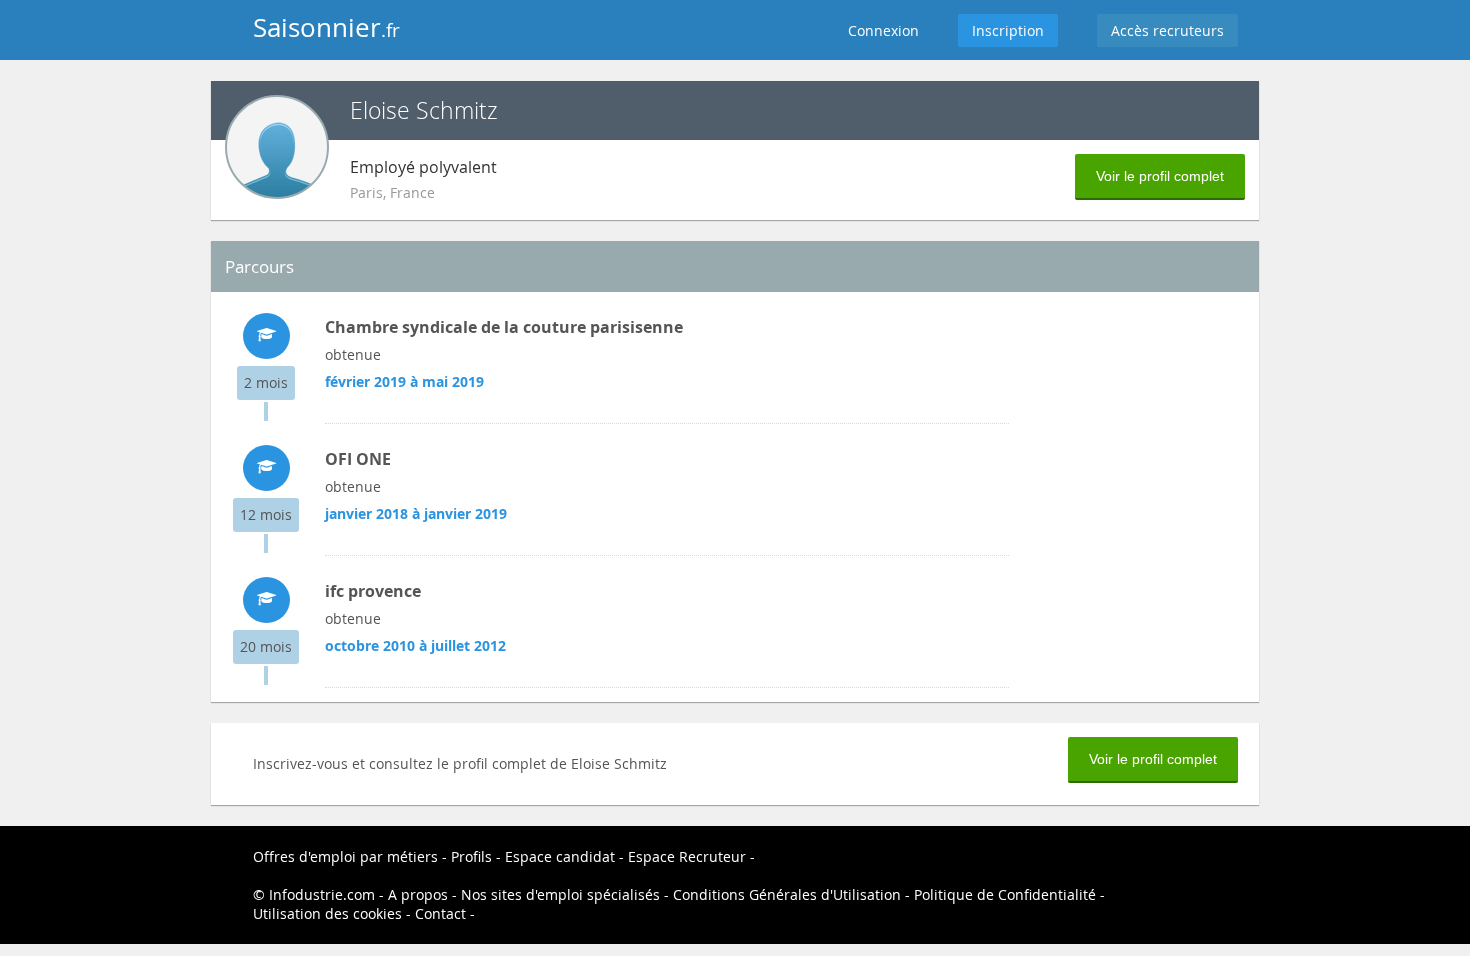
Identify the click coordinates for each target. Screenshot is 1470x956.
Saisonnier (326, 27)
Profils (471, 856)
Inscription (1008, 30)
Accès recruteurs (1167, 30)
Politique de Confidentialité (1005, 894)
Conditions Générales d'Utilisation (787, 894)
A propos (418, 894)
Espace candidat (560, 856)
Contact (440, 913)
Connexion (883, 30)
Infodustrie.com (322, 894)
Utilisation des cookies (327, 913)
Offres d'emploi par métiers (345, 856)
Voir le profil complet (1160, 176)
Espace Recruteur (687, 856)
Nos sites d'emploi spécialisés (560, 894)
